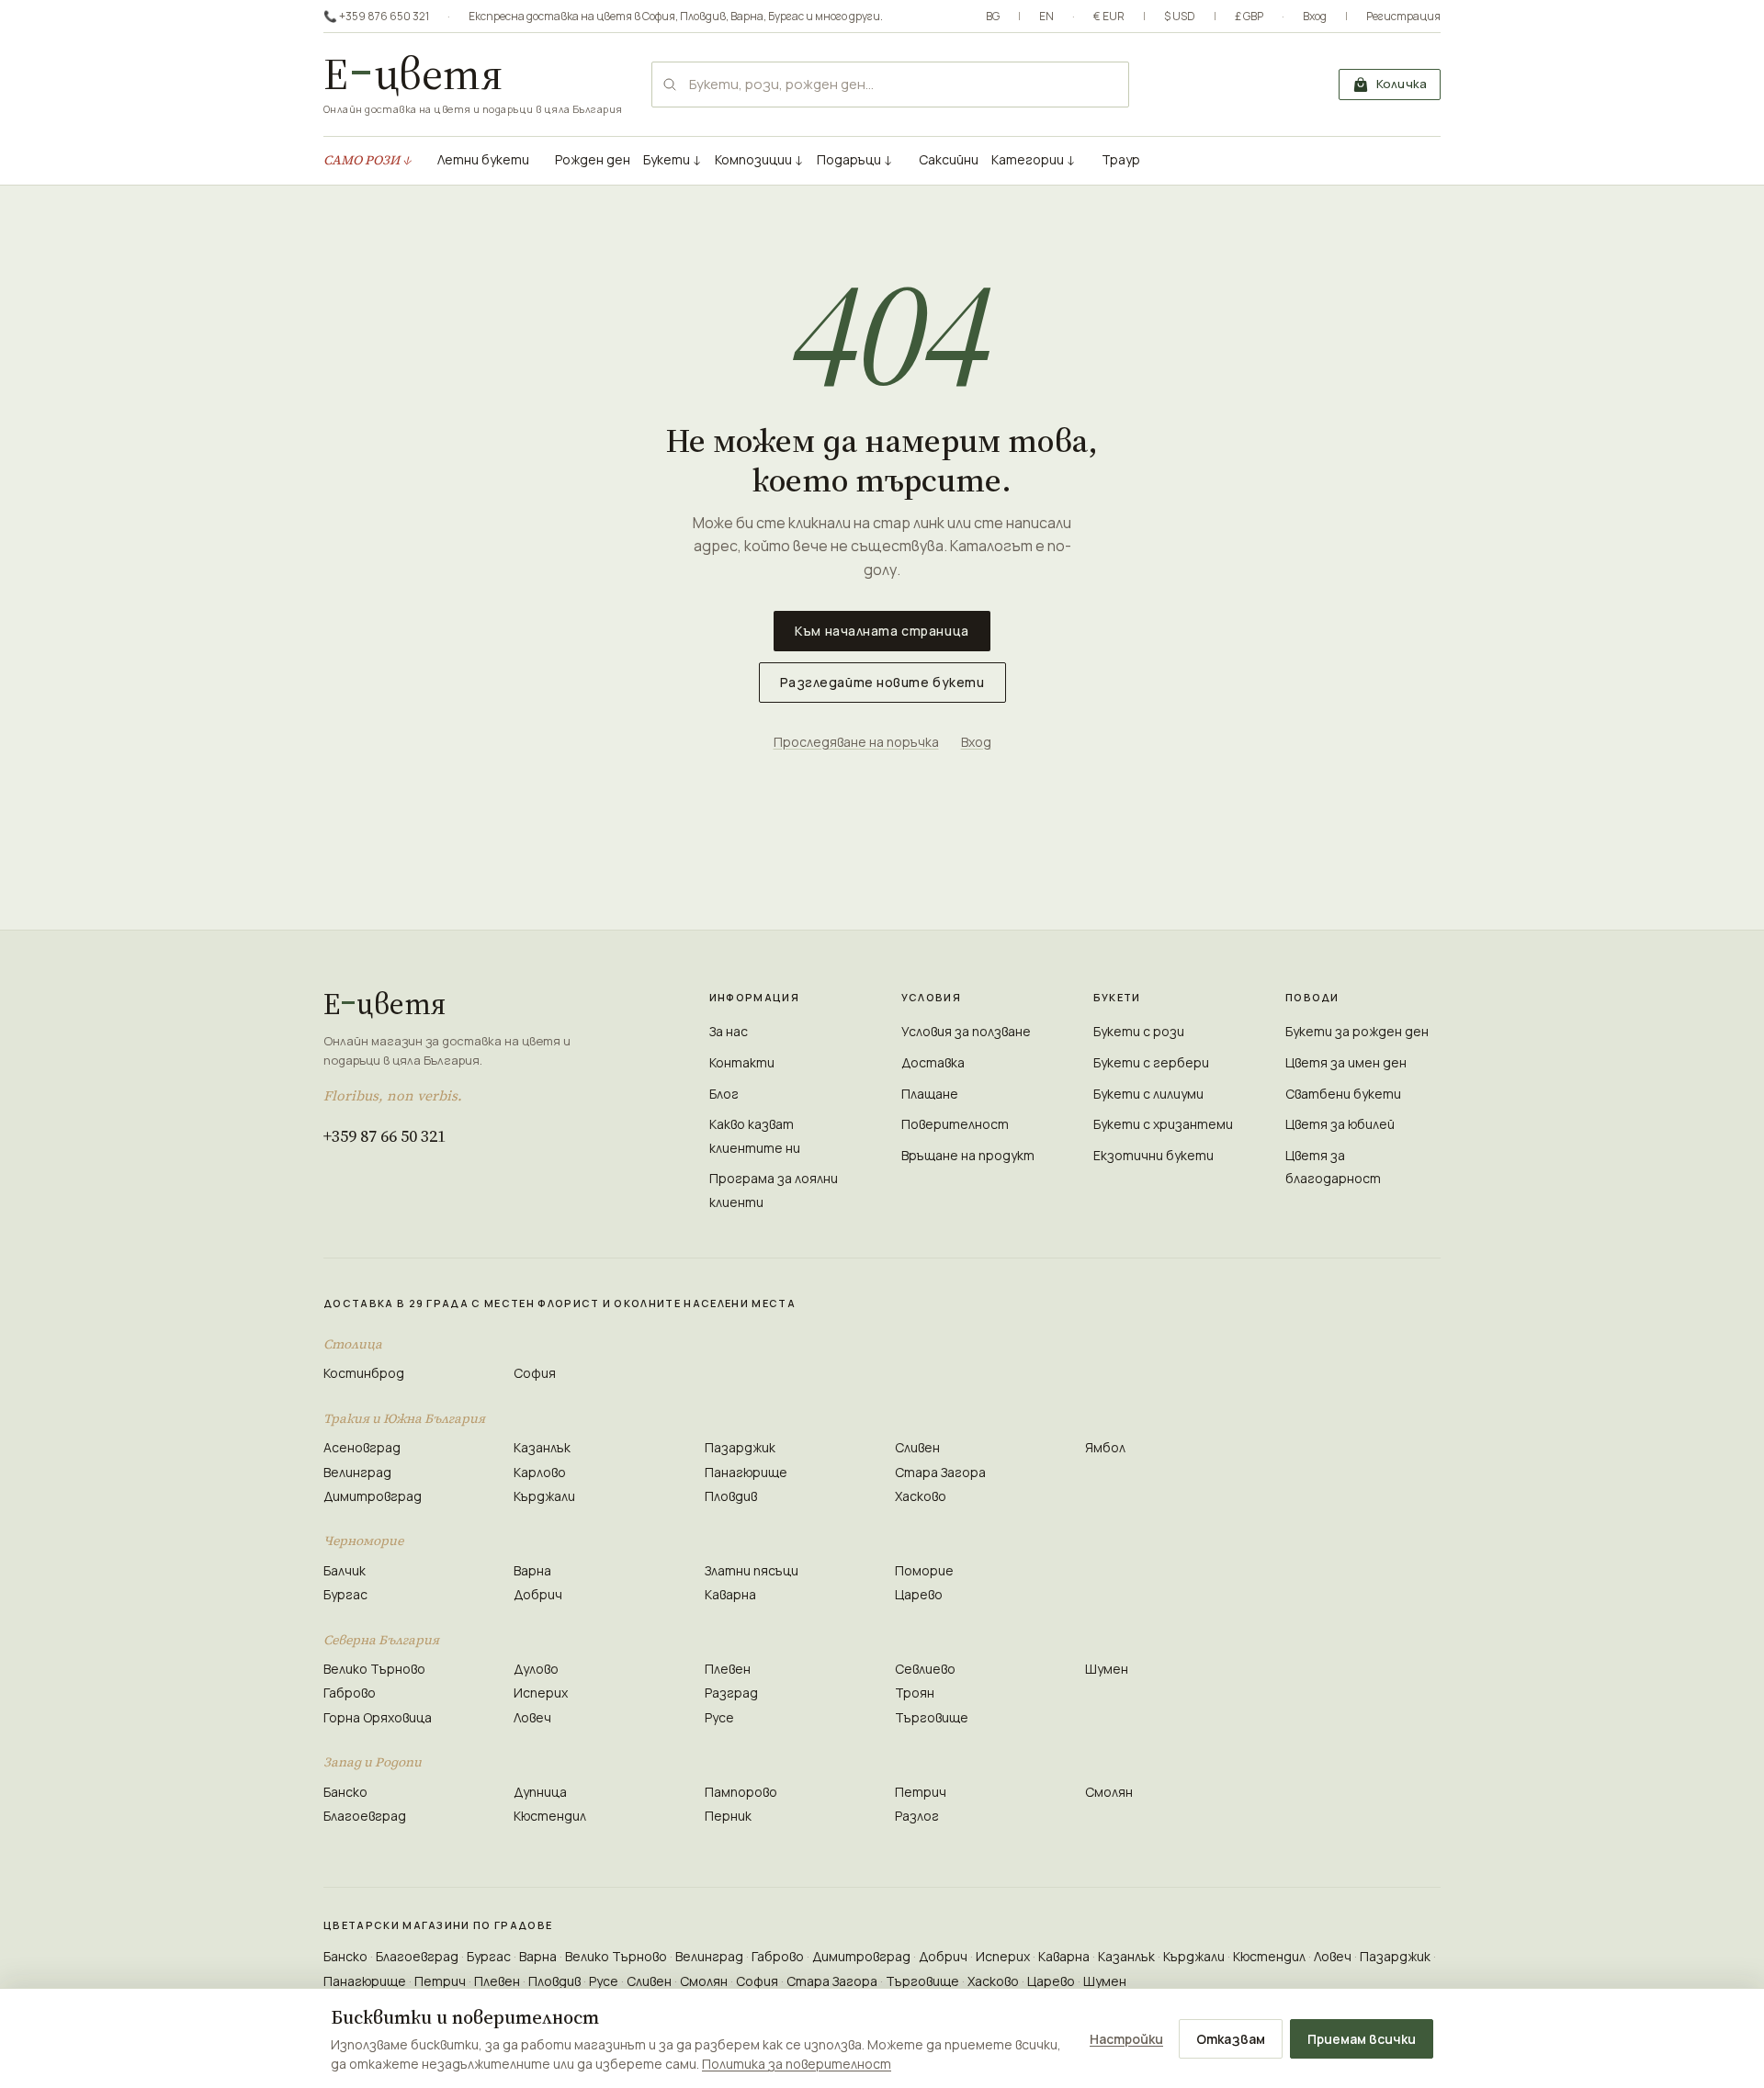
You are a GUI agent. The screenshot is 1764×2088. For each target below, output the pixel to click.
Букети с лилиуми (1148, 1094)
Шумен (1107, 1669)
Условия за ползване (966, 1031)
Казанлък (542, 1447)
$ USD (1180, 16)
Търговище (932, 1717)
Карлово (540, 1472)
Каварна (730, 1594)
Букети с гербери (1151, 1062)
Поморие (924, 1570)
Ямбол (1105, 1447)
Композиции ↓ (759, 159)
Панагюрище (746, 1472)
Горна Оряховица (378, 1717)
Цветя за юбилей (1340, 1124)
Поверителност (955, 1124)
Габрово (350, 1693)
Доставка (933, 1062)
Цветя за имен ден (1346, 1062)
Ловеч (532, 1717)
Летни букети (483, 159)
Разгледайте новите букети (882, 682)
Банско (345, 1792)
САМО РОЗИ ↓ (367, 160)
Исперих (541, 1693)
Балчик (345, 1570)
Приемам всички (1362, 2039)
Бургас (786, 16)
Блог (724, 1094)
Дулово (536, 1669)
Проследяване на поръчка (856, 742)
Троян (915, 1693)
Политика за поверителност (797, 2064)
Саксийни (949, 159)
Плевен (728, 1669)
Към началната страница (882, 631)
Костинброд (364, 1373)
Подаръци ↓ (855, 159)
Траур (1121, 159)
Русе (719, 1717)
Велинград (357, 1472)
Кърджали (544, 1496)
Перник (728, 1816)
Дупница (540, 1792)
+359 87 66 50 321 (384, 1136)
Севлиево (925, 1669)
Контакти (742, 1062)
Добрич (538, 1594)
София (659, 16)
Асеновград (362, 1447)
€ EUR (1109, 16)
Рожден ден (593, 159)
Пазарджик (740, 1447)
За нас (729, 1031)
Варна (747, 16)
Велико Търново (374, 1669)
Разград (731, 1693)
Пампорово (741, 1792)
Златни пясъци (752, 1570)
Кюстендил (550, 1816)
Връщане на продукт (968, 1155)
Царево (919, 1594)
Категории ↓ (1034, 159)
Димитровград (373, 1496)
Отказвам (1231, 2039)
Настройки (1126, 2039)
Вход (1315, 16)
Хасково (921, 1496)
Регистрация (1403, 16)
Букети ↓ (673, 159)
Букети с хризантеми (1163, 1124)
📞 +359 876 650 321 (376, 16)
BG (993, 16)
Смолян (1109, 1792)
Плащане (930, 1094)
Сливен (917, 1447)
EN (1046, 16)
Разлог (917, 1816)
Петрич (921, 1792)
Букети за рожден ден (1357, 1031)
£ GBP (1249, 16)
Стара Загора (940, 1472)
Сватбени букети (1343, 1094)
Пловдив (703, 16)
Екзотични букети (1153, 1155)
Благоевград (365, 1816)
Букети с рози (1139, 1031)
